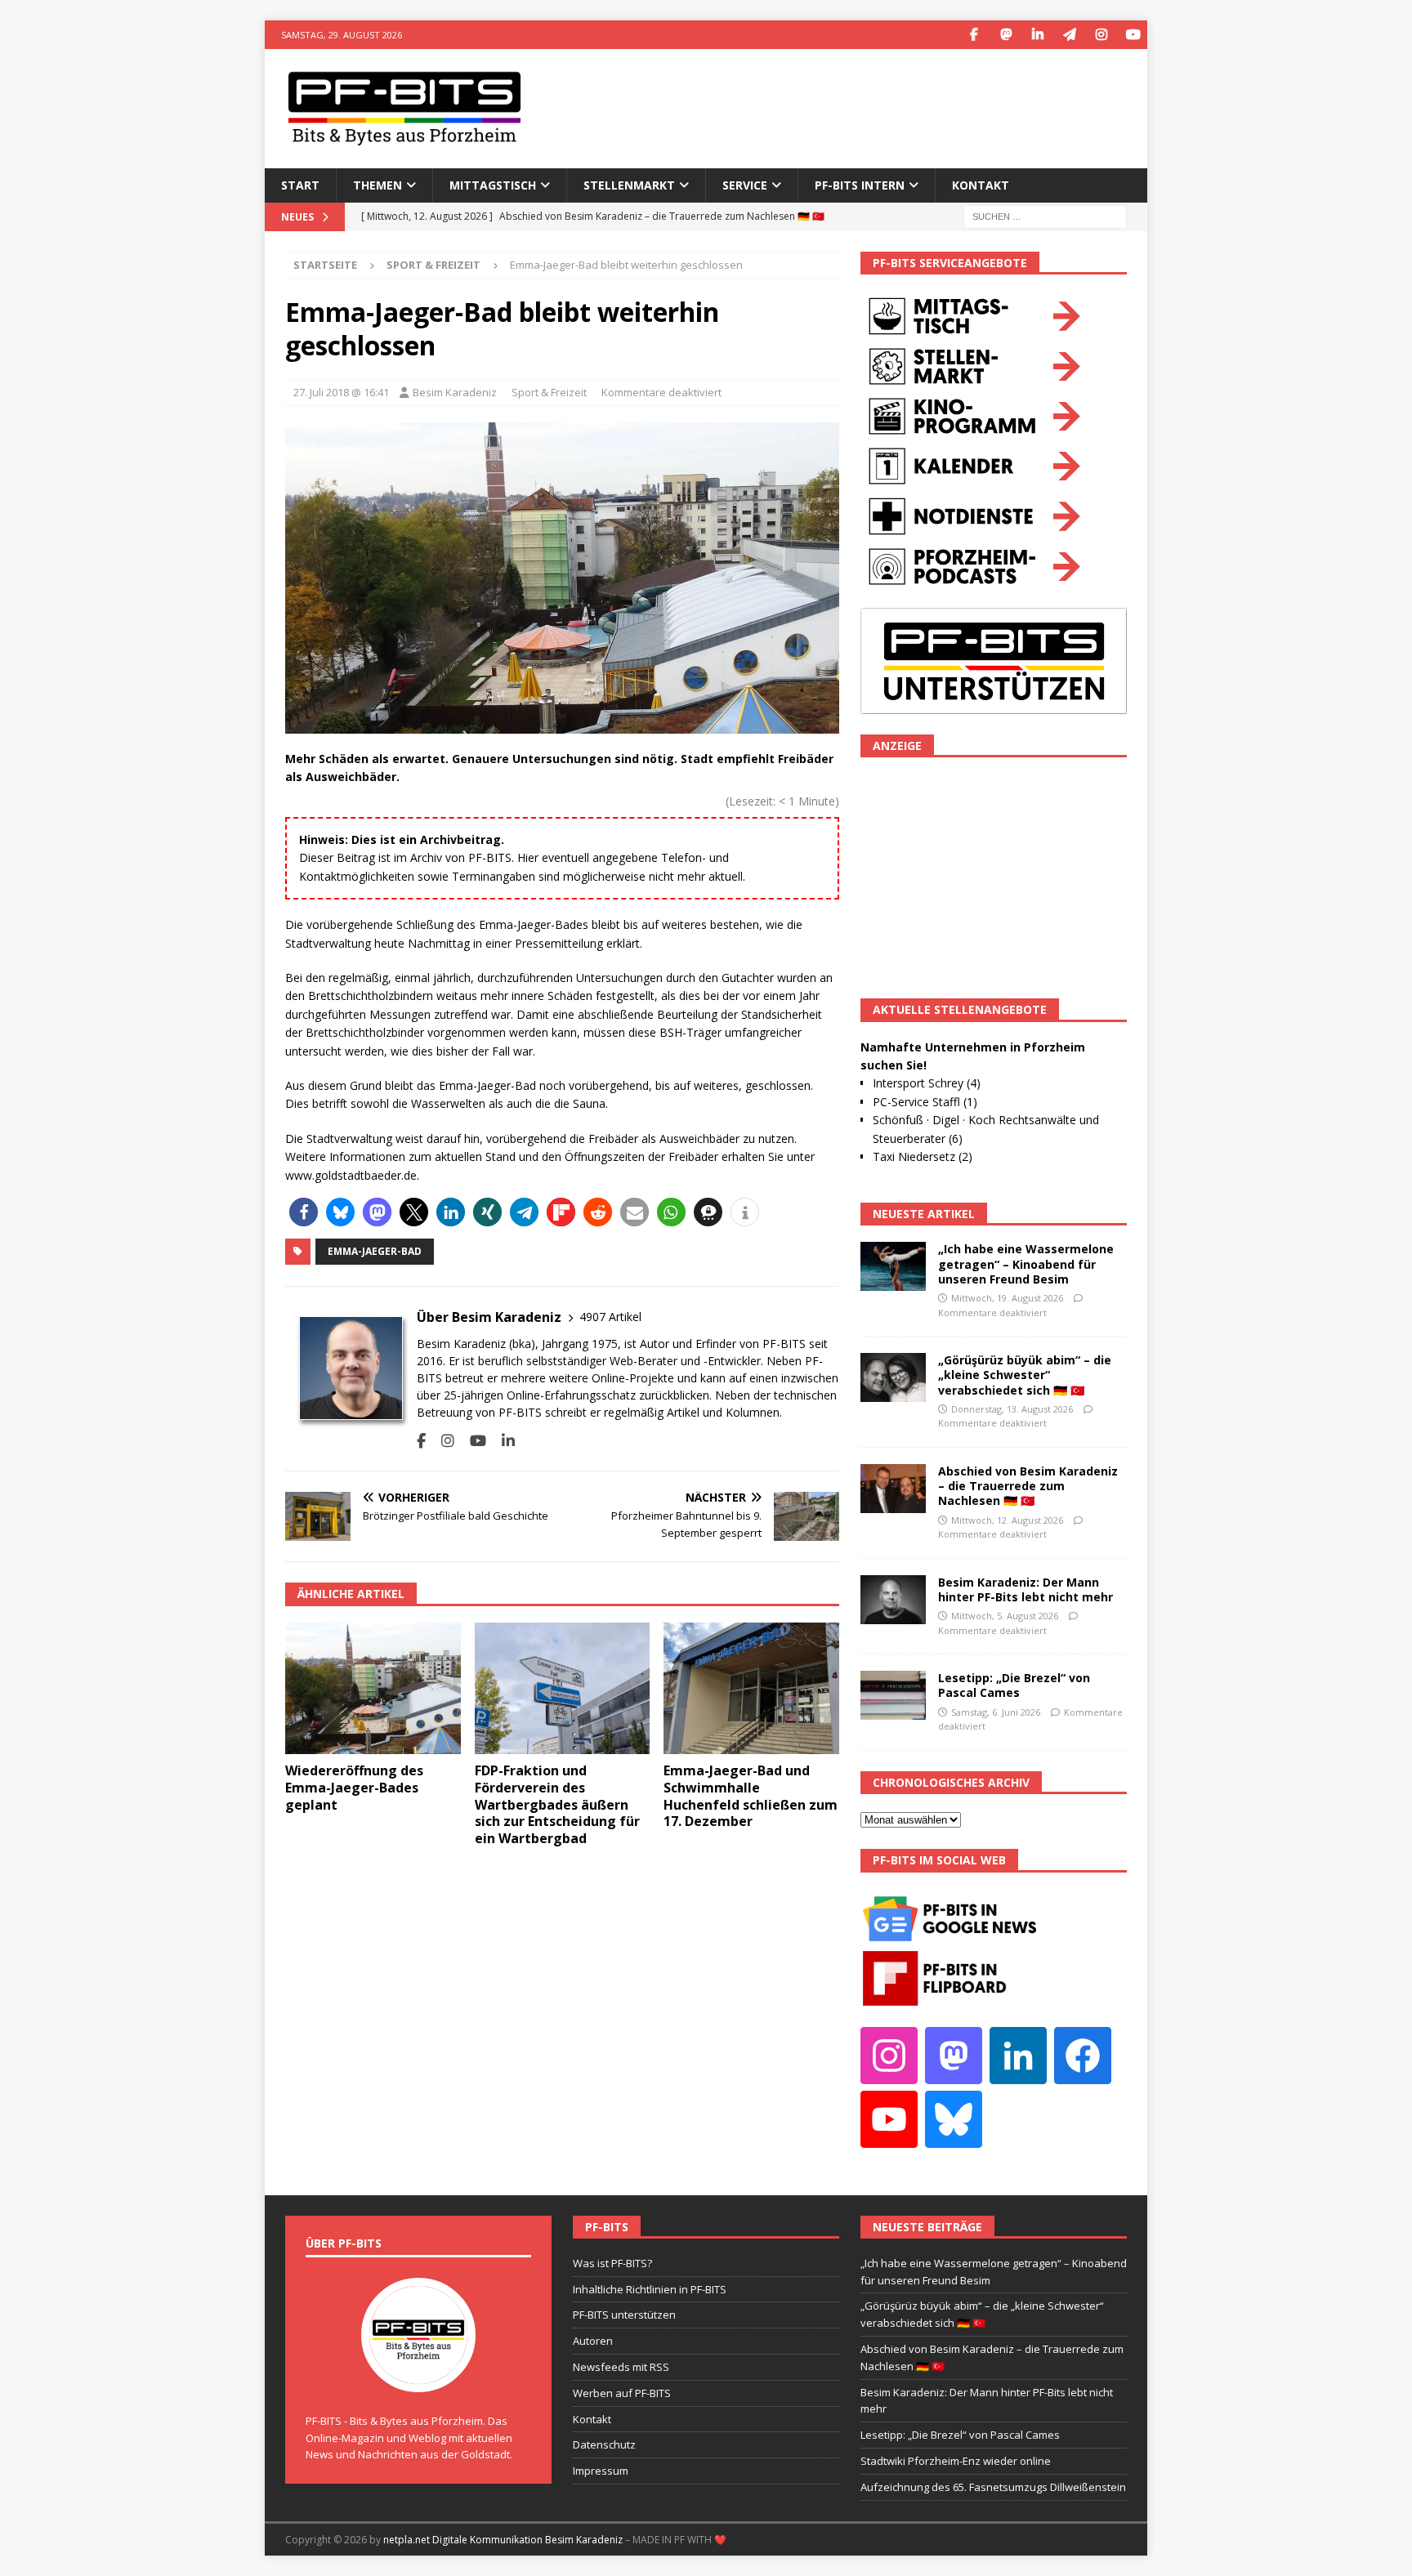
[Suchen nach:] (1045, 215)
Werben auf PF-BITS (622, 2393)
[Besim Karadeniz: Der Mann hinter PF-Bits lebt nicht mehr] (893, 1600)
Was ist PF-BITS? (612, 2263)
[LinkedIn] (1037, 35)
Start (300, 185)
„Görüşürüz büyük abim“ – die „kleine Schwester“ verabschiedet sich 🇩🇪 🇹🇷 (1025, 1375)
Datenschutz (604, 2444)
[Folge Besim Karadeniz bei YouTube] (472, 1441)
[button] (304, 1212)
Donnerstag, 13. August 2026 (1012, 1409)
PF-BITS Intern (860, 185)
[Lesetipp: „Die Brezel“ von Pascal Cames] (893, 1695)
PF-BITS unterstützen (624, 2315)
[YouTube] (1133, 35)
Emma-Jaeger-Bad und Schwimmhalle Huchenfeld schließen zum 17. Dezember (751, 1796)
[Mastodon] (1005, 35)
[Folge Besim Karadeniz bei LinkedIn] (502, 1441)
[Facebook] (974, 35)
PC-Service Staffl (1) (925, 1102)
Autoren (593, 2341)
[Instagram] (1101, 35)
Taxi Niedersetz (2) (923, 1156)
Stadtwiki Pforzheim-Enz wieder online (956, 2461)
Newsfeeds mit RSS (621, 2367)
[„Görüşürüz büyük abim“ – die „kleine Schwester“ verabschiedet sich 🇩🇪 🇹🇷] (893, 1377)
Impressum (601, 2471)
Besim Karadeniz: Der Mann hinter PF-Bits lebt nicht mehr (1025, 1589)
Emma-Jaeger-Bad (375, 1251)
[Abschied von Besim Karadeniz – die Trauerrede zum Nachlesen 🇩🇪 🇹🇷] (893, 1489)
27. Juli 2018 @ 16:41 (341, 392)
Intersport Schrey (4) (927, 1083)
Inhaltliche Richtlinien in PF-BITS (650, 2289)
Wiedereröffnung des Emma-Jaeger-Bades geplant (354, 1788)
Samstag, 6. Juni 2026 (996, 1712)
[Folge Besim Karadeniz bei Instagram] (442, 1441)
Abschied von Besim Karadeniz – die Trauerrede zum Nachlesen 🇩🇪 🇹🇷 (1028, 1486)
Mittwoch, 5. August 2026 (1005, 1616)
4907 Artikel (610, 1317)
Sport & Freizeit (549, 392)
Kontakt (981, 185)
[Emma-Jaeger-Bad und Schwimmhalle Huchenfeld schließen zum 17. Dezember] (751, 1688)
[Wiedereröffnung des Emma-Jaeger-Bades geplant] (373, 1688)
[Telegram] (1069, 35)
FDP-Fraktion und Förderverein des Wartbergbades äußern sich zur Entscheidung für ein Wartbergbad (557, 1804)
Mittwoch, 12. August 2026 (1007, 1520)
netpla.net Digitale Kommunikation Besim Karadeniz (503, 2540)
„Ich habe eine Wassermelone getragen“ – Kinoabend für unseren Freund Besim (1026, 1263)
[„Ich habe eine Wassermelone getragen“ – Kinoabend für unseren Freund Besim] (893, 1266)
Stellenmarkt (629, 185)
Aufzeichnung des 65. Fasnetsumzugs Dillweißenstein (993, 2487)
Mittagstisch (493, 185)
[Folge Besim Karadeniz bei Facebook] (421, 1441)
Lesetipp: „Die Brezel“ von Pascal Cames (1014, 1685)
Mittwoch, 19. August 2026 (1007, 1298)
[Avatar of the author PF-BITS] (418, 2375)
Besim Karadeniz (455, 392)
